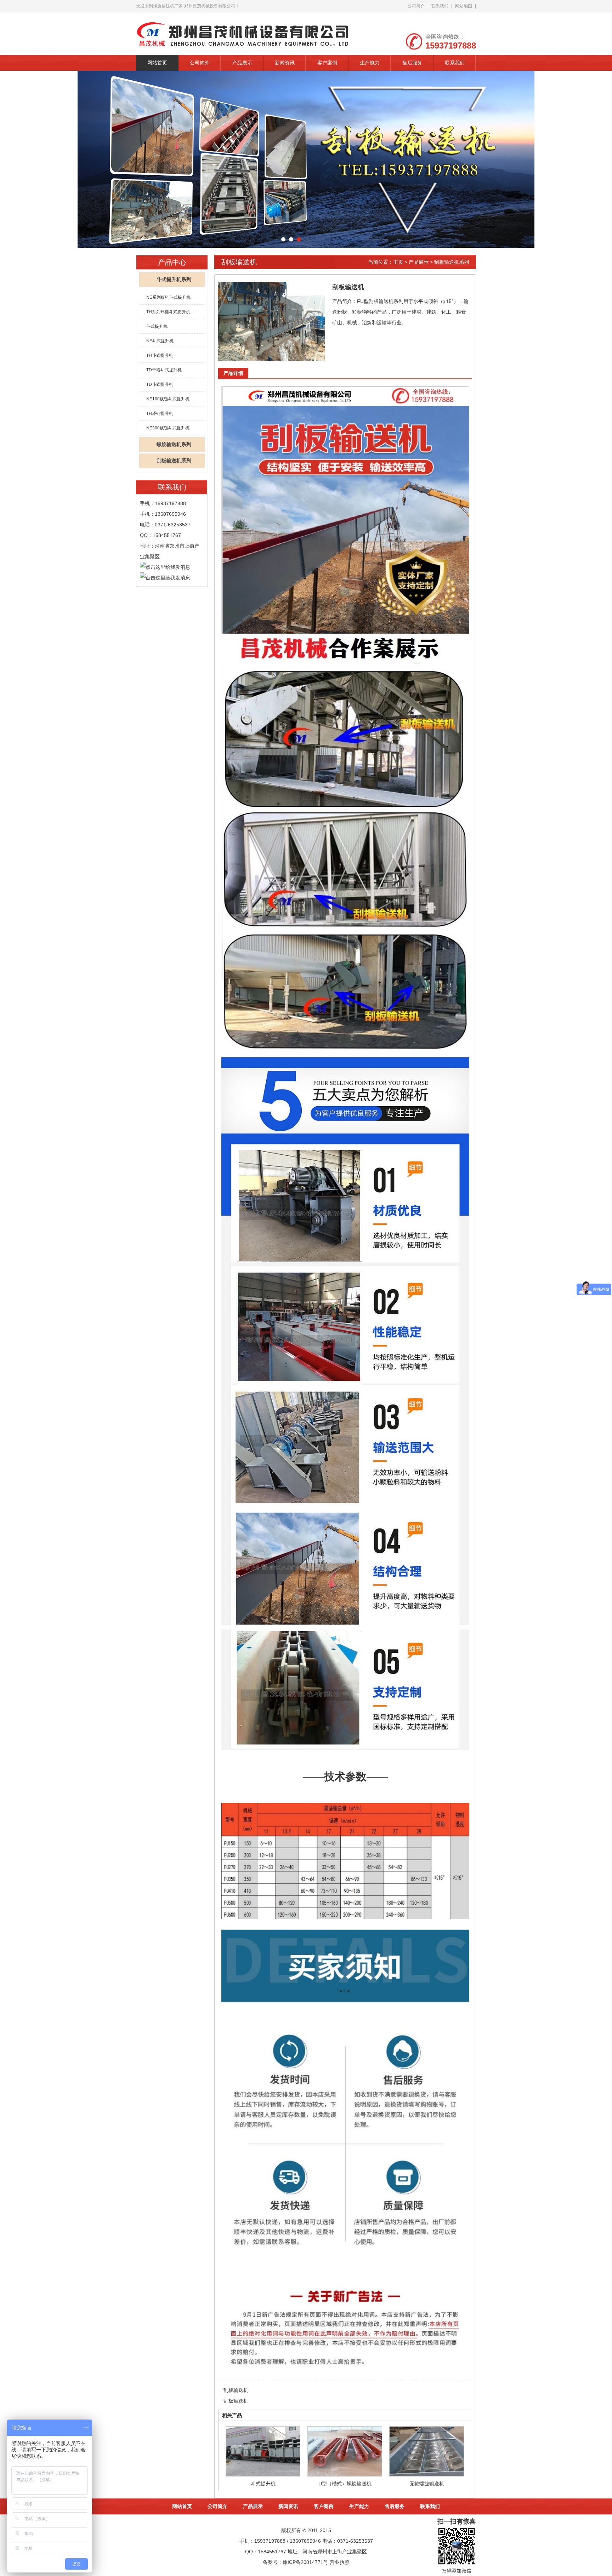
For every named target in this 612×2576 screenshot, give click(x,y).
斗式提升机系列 (174, 279)
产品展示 (242, 63)
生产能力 (370, 63)
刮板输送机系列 (174, 461)
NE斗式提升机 (160, 341)
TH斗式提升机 (160, 355)
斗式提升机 (157, 326)
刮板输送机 (236, 2390)
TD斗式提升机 (160, 384)
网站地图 (464, 6)
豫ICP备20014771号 (305, 2562)
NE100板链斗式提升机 (168, 399)
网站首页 (157, 63)
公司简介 (416, 6)
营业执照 (340, 2562)
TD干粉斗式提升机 (164, 370)
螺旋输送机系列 (174, 444)
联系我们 (440, 6)
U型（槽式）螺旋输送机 (345, 2484)
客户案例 (327, 63)
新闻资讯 (285, 63)
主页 (398, 262)
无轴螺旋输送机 (427, 2484)
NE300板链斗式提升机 (168, 428)
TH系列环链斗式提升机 (168, 312)
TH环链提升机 (160, 413)
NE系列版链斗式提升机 (168, 297)
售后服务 (412, 63)
